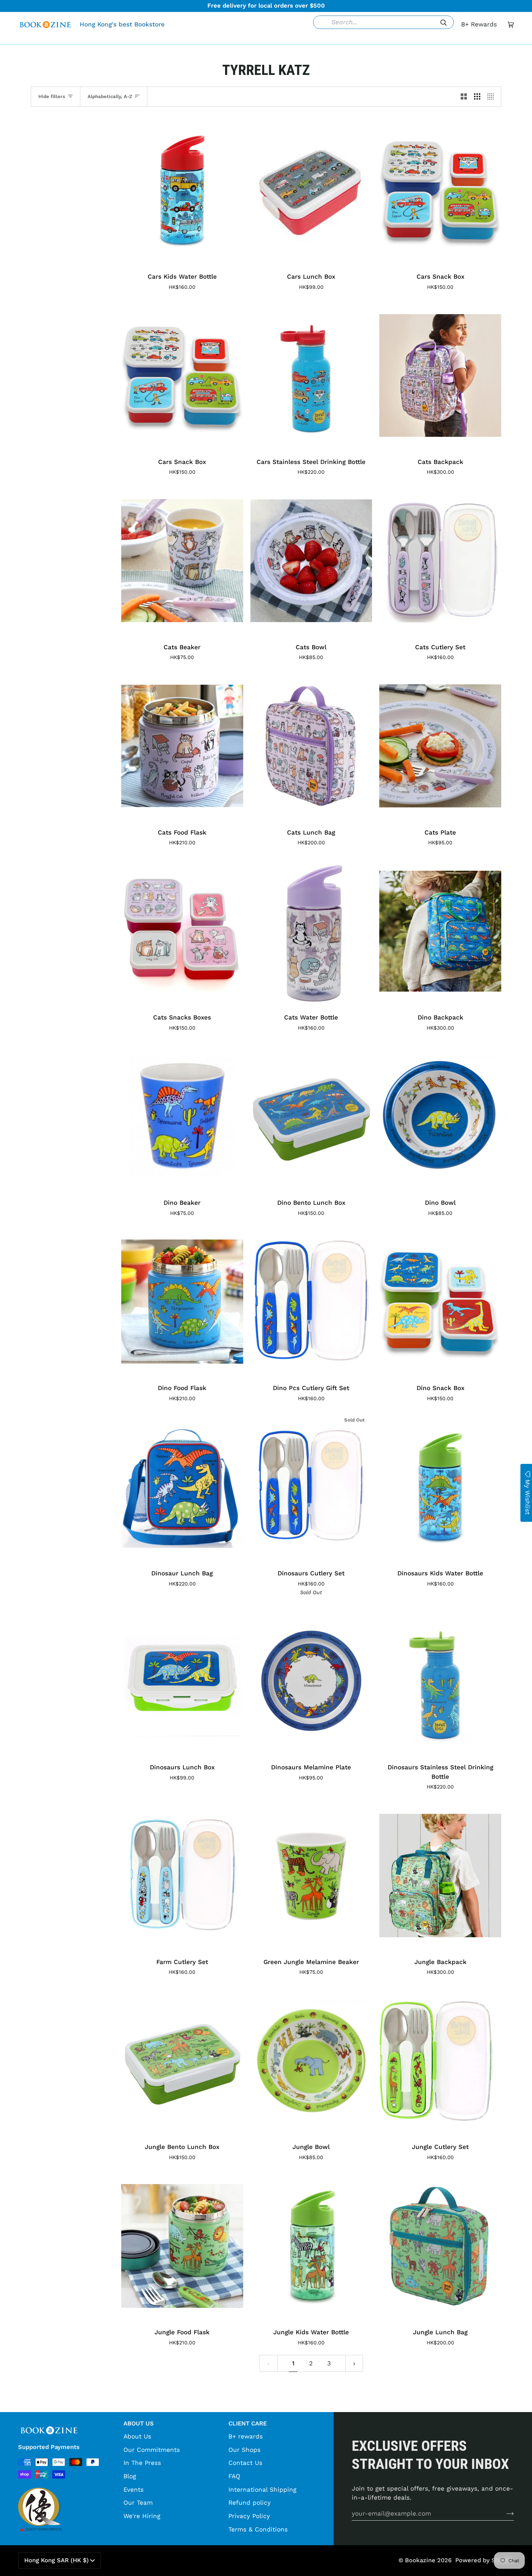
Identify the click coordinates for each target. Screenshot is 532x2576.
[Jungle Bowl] (311, 2061)
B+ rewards (246, 2436)
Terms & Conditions (258, 2529)
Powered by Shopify (485, 2560)
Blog (130, 2476)
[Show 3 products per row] (477, 97)
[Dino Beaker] (182, 1116)
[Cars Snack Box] (440, 190)
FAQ (234, 2476)
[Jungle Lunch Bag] (440, 2246)
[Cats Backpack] (440, 375)
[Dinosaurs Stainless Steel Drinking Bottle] (440, 1681)
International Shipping (262, 2490)
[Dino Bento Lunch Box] (311, 1116)
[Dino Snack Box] (440, 1302)
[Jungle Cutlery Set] (440, 2061)
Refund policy (250, 2503)
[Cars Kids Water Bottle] (182, 190)
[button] (155, 39)
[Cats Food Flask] (182, 746)
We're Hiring (142, 2516)
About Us (137, 2436)
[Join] (504, 2513)
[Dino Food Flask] (182, 1302)
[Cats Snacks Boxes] (182, 931)
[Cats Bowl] (311, 561)
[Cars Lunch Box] (311, 190)
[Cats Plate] (440, 746)
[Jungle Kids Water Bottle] (311, 2246)
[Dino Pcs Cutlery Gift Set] (311, 1302)
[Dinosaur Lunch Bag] (182, 1487)
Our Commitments (152, 2450)
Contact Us (245, 2463)
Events (134, 2490)
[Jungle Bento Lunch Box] (182, 2061)
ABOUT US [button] (139, 2423)
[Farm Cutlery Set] (182, 1876)
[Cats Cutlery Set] (440, 561)
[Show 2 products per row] (464, 97)
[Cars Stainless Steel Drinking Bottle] (311, 375)
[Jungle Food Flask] (182, 2246)
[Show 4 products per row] (492, 97)
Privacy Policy (249, 2516)
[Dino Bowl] (440, 1116)
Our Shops (244, 2450)
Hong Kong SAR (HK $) (56, 2560)
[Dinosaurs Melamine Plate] (311, 1681)
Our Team (138, 2503)
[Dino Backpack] (440, 931)
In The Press (142, 2463)
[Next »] (354, 2363)
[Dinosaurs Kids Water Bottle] (440, 1487)
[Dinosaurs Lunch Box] (182, 1681)
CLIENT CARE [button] (248, 2423)
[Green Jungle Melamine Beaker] (311, 1876)
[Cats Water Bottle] (311, 931)
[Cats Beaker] (182, 561)
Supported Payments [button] (49, 2447)
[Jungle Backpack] (440, 1876)
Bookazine (420, 2560)
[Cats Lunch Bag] (311, 746)
